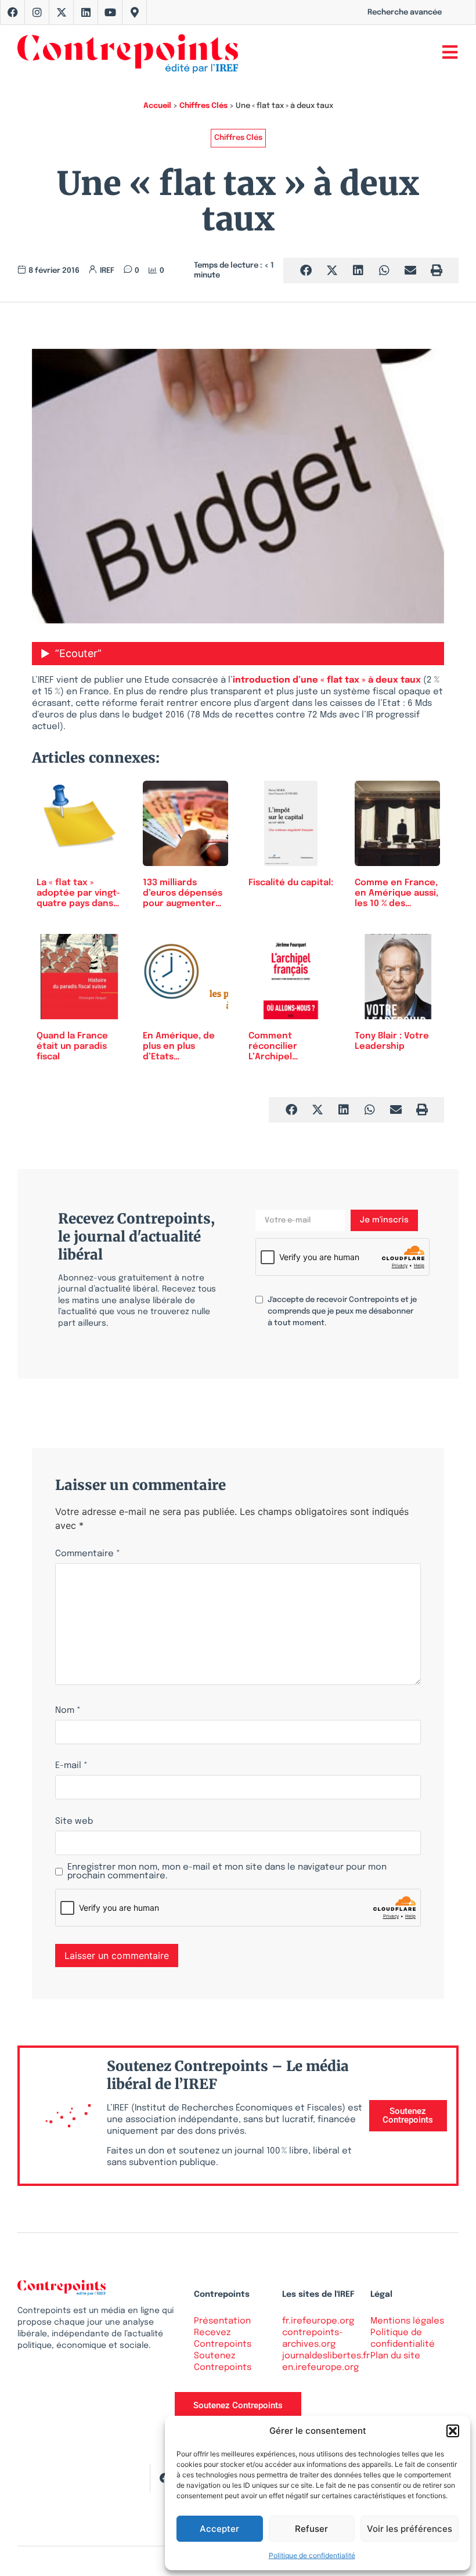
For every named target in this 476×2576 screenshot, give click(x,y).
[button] (453, 2431)
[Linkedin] (86, 12)
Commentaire (88, 1554)
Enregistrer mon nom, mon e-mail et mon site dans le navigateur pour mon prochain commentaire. (227, 1872)
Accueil (157, 106)
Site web (74, 1822)
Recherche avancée (405, 12)
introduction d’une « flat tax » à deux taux (327, 680)
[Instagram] (37, 12)
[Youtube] (110, 12)
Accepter (219, 2529)
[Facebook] (13, 12)
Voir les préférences (410, 2529)
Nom (68, 1711)
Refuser (311, 2529)
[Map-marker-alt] (135, 12)
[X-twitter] (62, 12)
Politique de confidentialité (312, 2555)
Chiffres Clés (203, 106)
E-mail (71, 1766)
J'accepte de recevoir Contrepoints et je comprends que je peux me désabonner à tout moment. (342, 1312)
